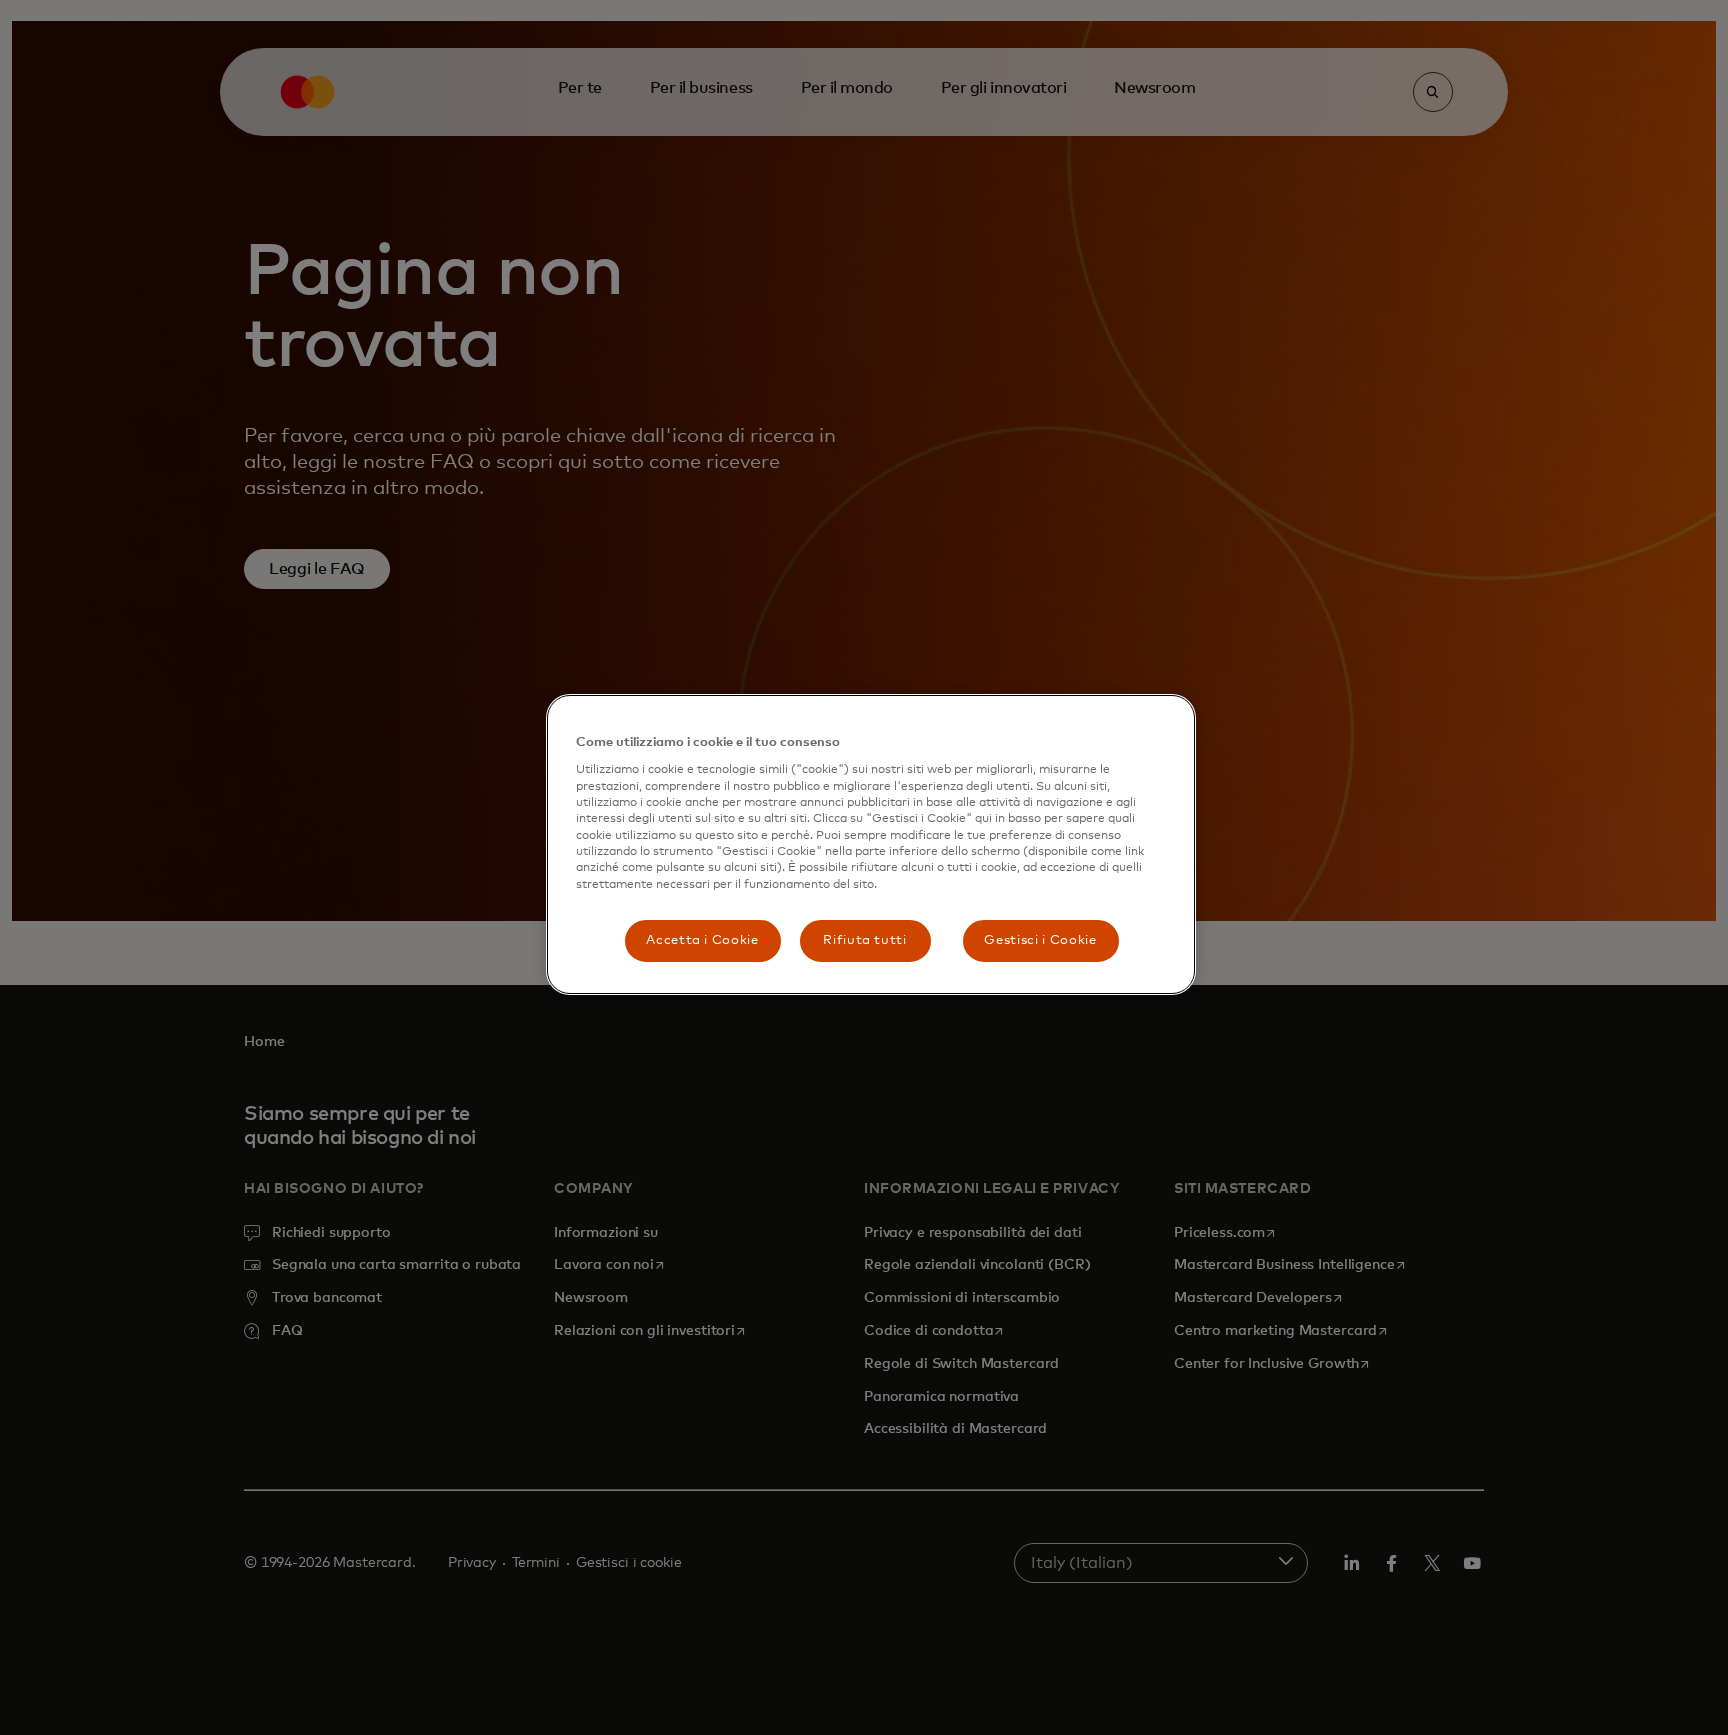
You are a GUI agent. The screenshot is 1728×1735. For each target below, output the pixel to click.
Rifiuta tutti (864, 940)
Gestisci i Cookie (1040, 940)
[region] (871, 844)
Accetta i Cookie (702, 940)
